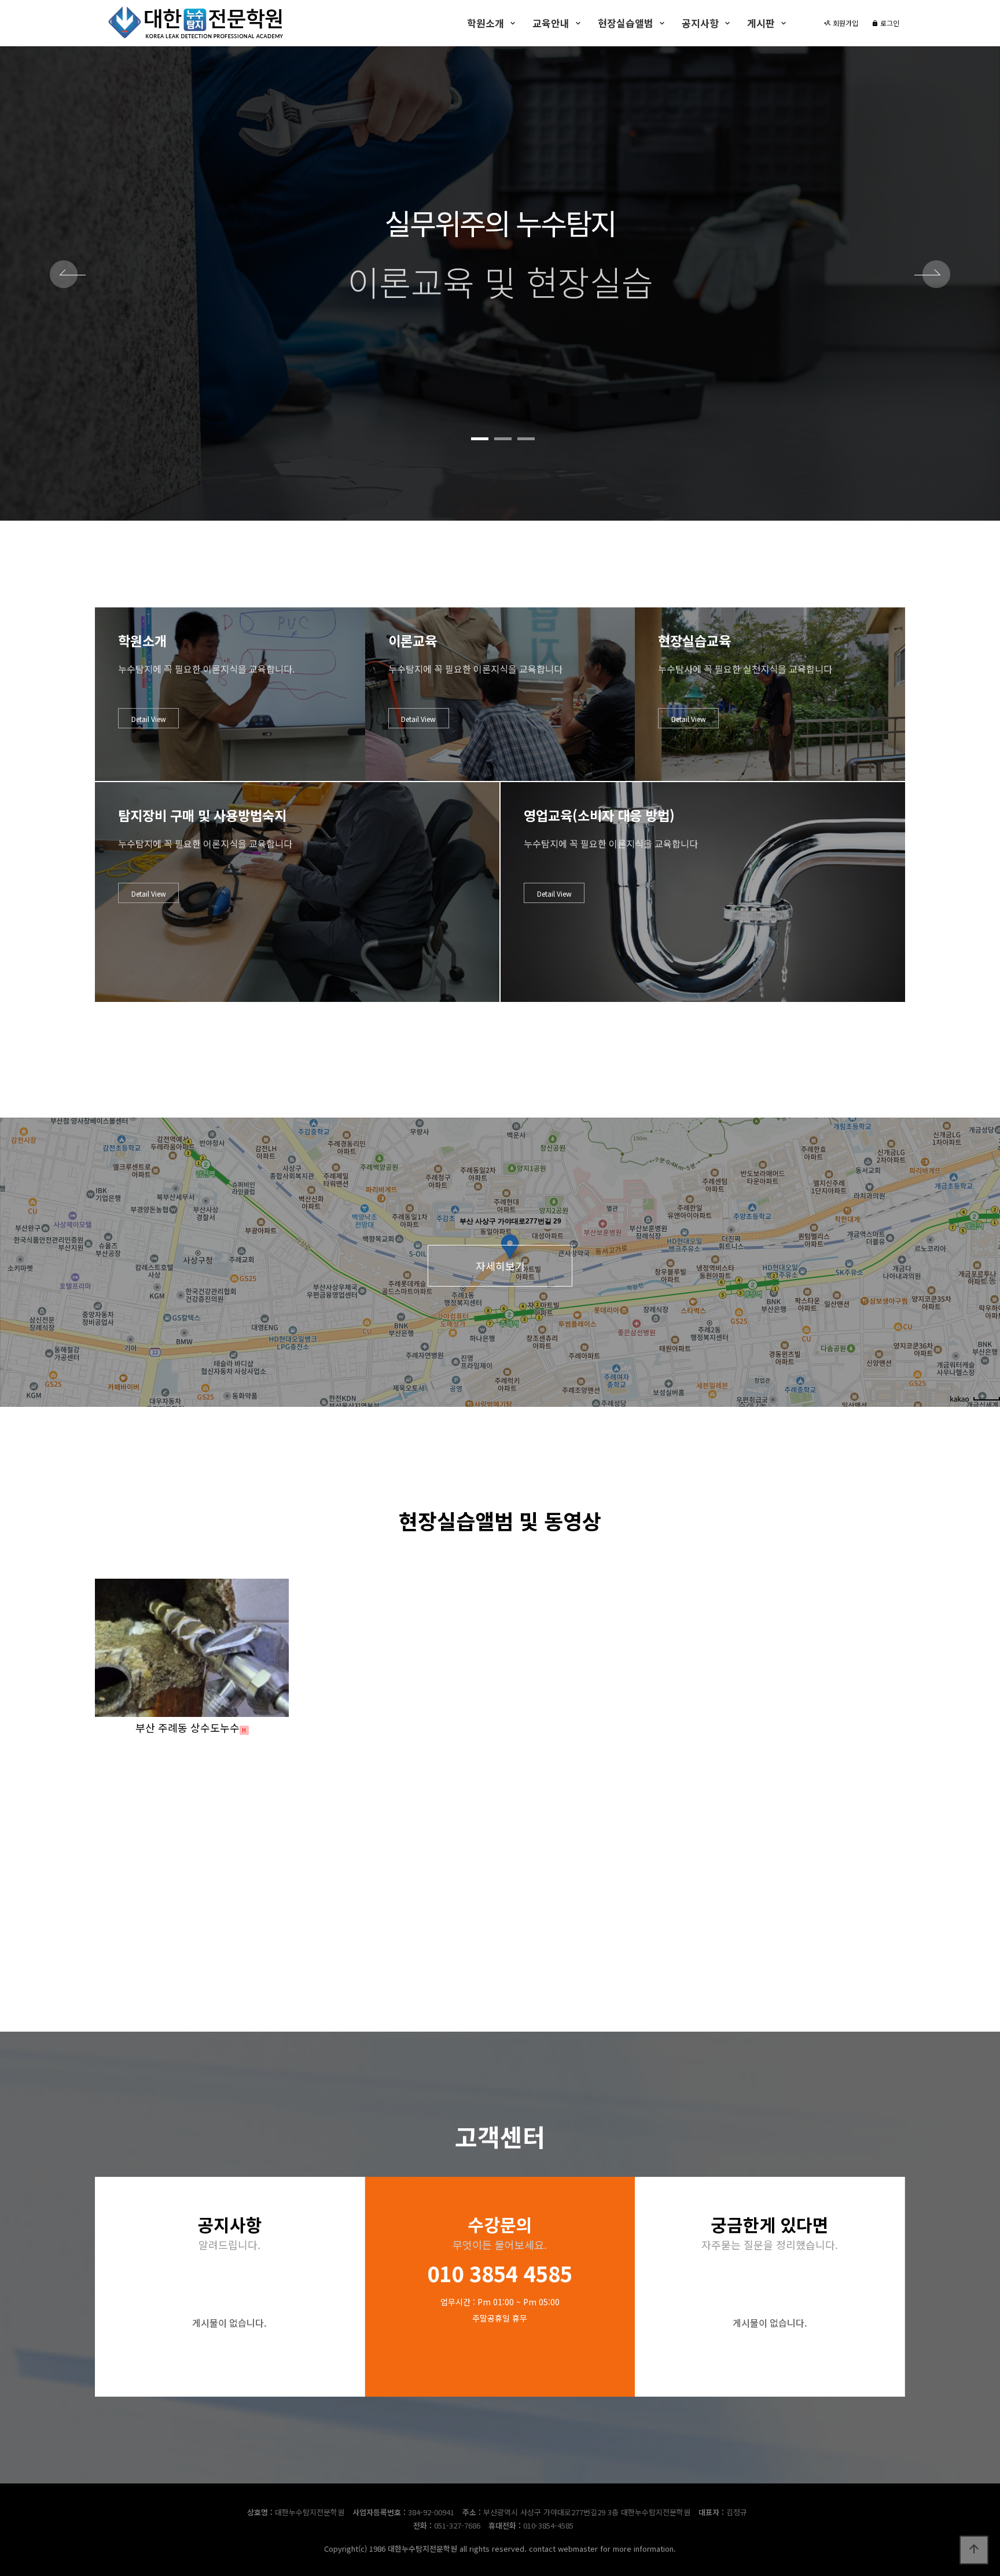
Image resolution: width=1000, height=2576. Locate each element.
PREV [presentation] (68, 276)
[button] (480, 439)
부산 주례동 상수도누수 (187, 1727)
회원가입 (845, 23)
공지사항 (700, 23)
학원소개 (486, 23)
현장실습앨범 (626, 23)
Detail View (149, 719)
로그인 (889, 23)
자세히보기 (500, 1266)
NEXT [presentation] (932, 276)
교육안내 (551, 23)
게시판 (761, 23)
